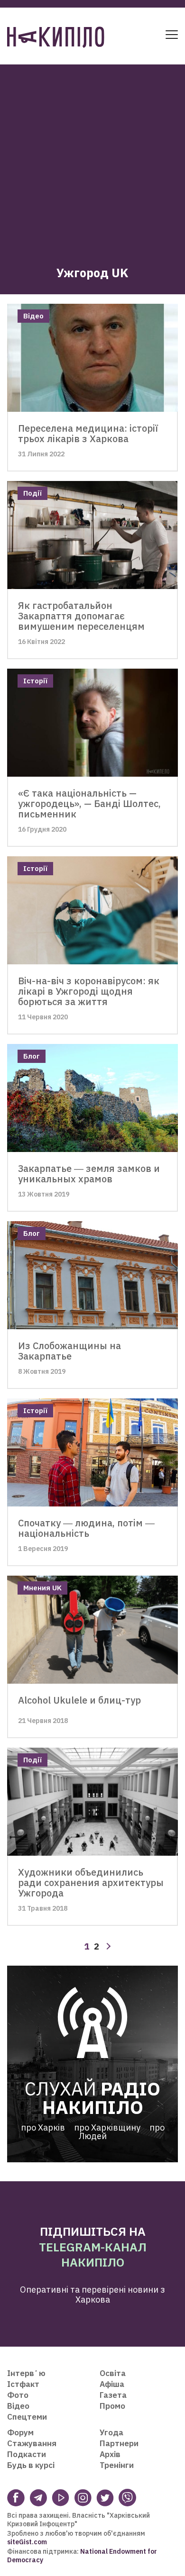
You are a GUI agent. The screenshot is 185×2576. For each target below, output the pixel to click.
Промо (112, 2406)
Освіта (113, 2373)
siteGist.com (27, 2542)
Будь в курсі (31, 2465)
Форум (20, 2432)
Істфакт (23, 2384)
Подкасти (27, 2454)
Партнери (119, 2443)
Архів (110, 2454)
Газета (113, 2395)
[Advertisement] (92, 157)
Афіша (112, 2384)
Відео (18, 2406)
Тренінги (117, 2465)
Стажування (32, 2443)
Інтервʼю (26, 2373)
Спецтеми (27, 2417)
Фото (18, 2395)
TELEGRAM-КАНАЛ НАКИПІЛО (93, 2255)
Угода (111, 2432)
